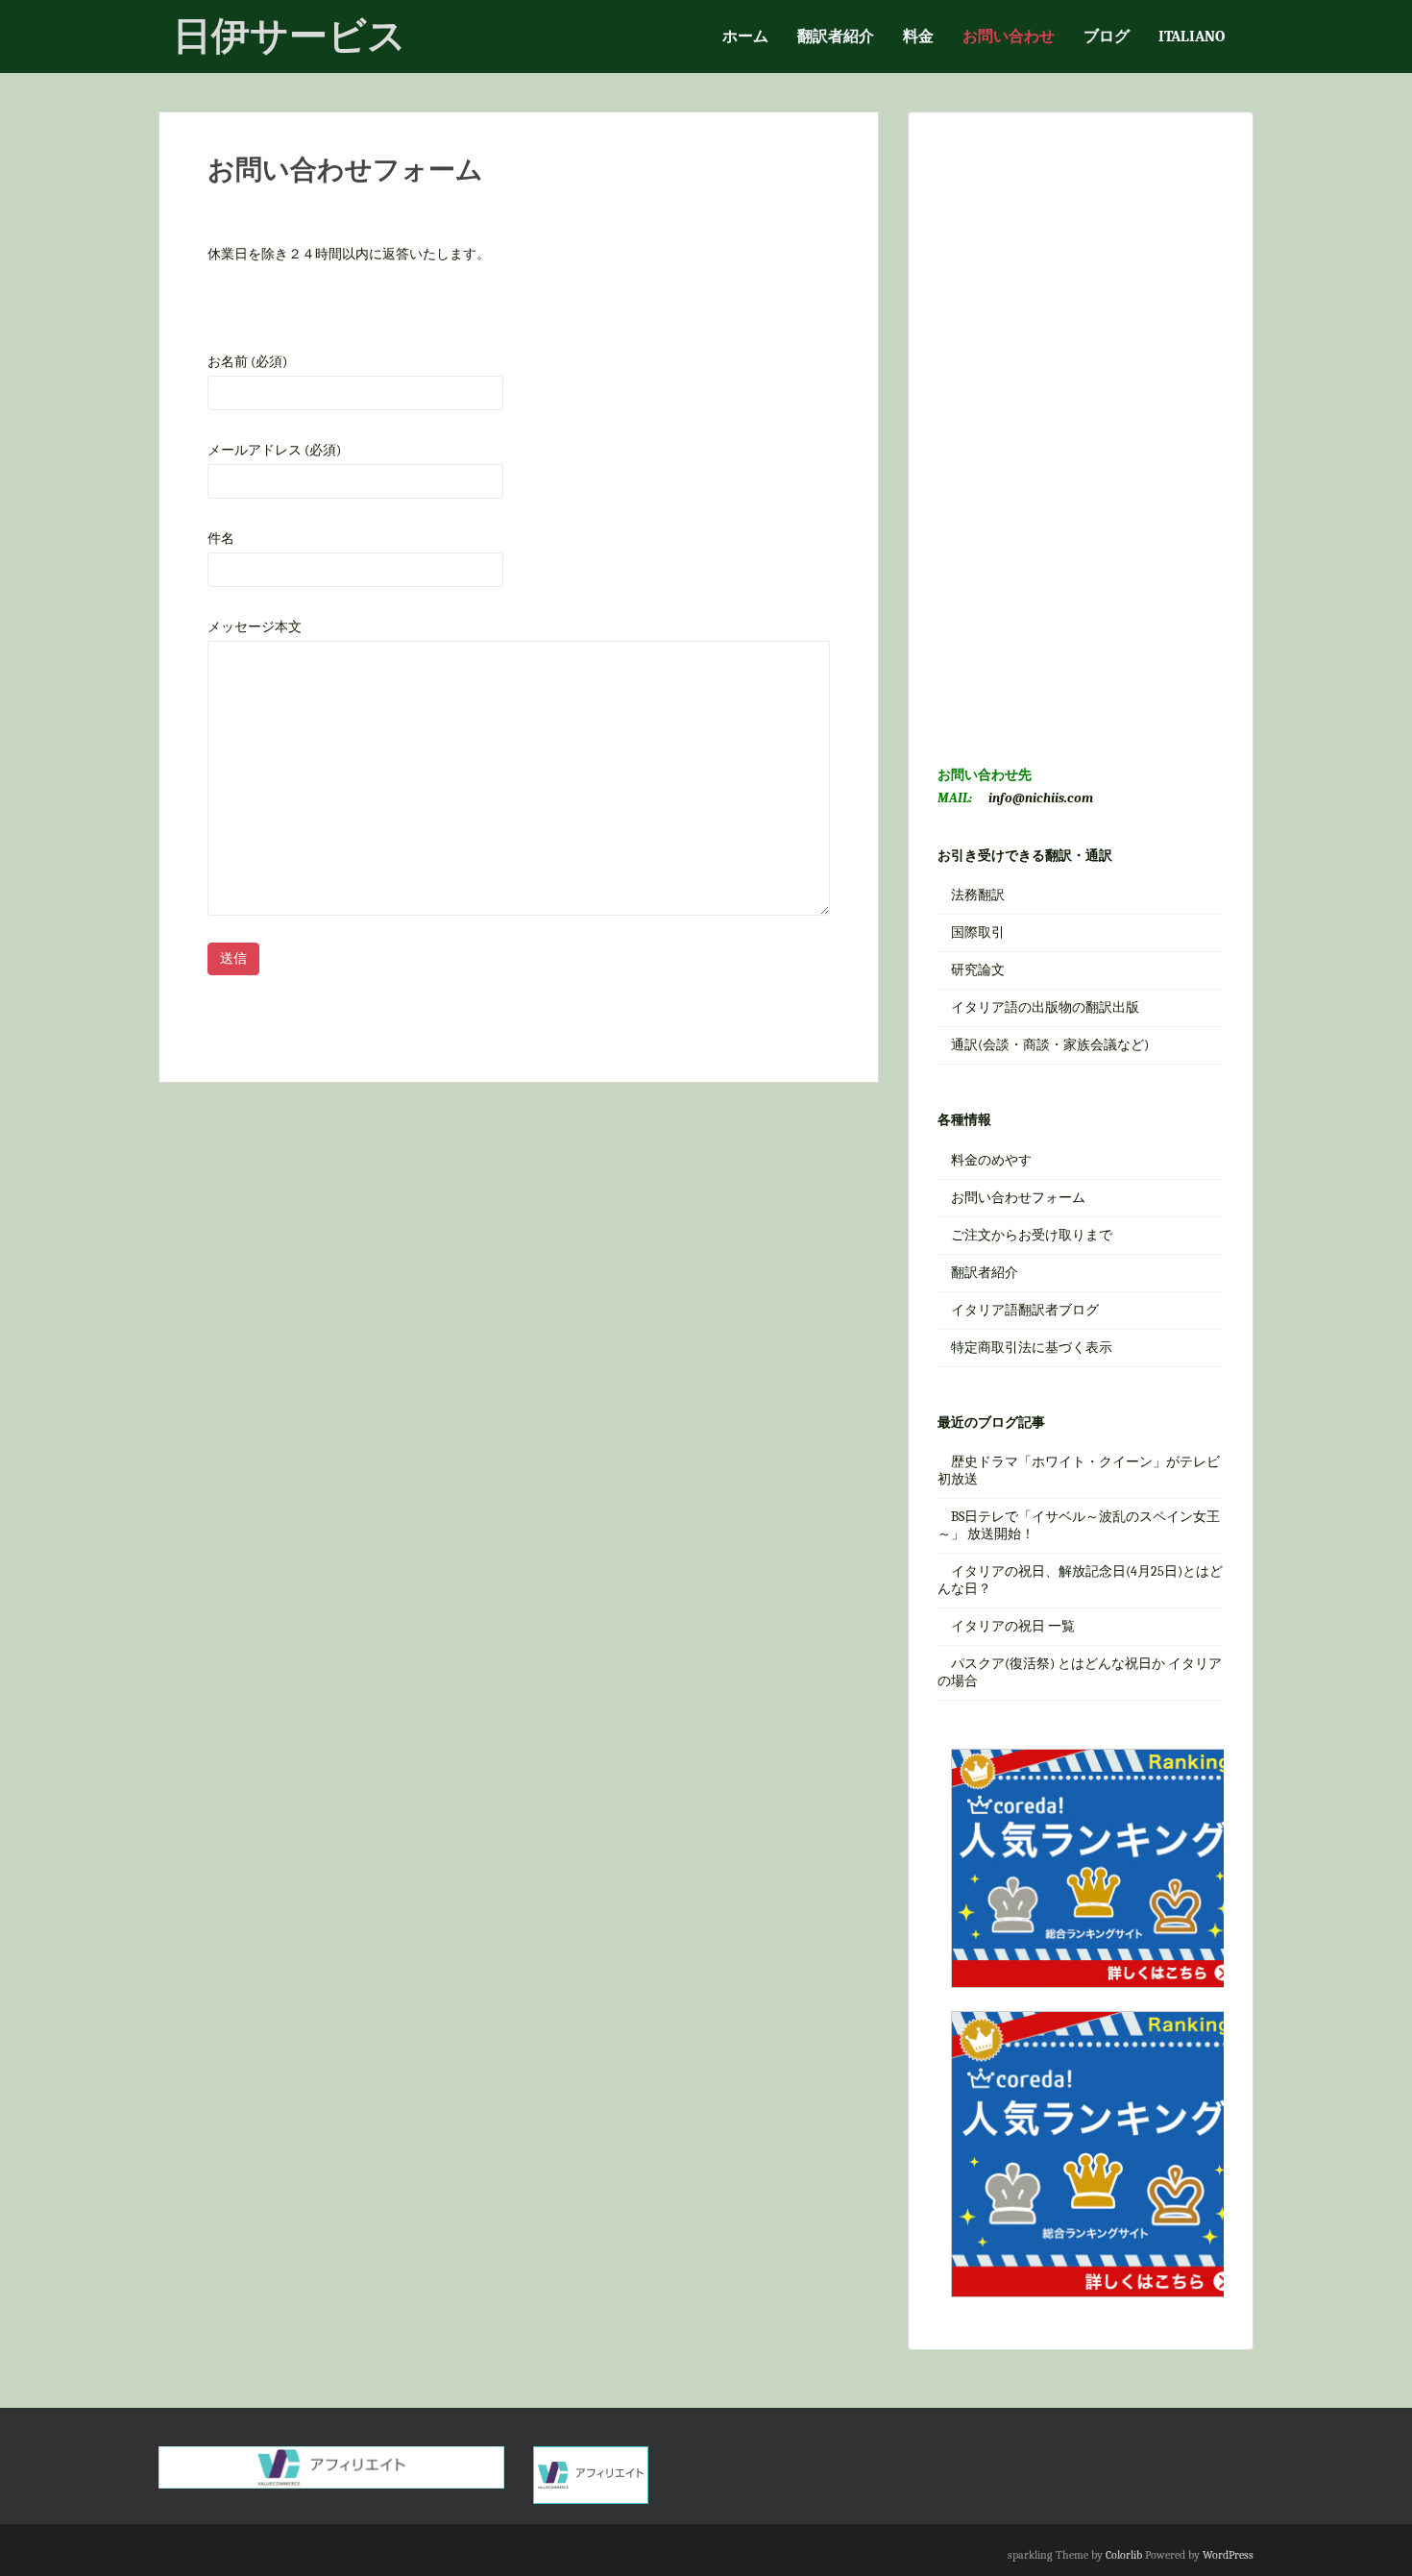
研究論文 (978, 970)
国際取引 (978, 932)
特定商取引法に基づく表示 (1032, 1348)
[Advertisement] (1081, 429)
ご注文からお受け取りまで (1032, 1235)
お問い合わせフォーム (1018, 1198)
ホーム (745, 37)
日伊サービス (290, 36)
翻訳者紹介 (836, 37)
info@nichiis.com (1041, 798)
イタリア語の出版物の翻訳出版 (1045, 1007)
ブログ (1107, 37)
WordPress (1228, 2555)
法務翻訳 (978, 895)
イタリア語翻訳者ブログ (1025, 1310)
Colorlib (1124, 2555)
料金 (918, 37)
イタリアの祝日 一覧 (1013, 1626)
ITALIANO (1192, 37)
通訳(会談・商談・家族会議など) (1050, 1045)
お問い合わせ (1009, 37)
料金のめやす (991, 1160)
